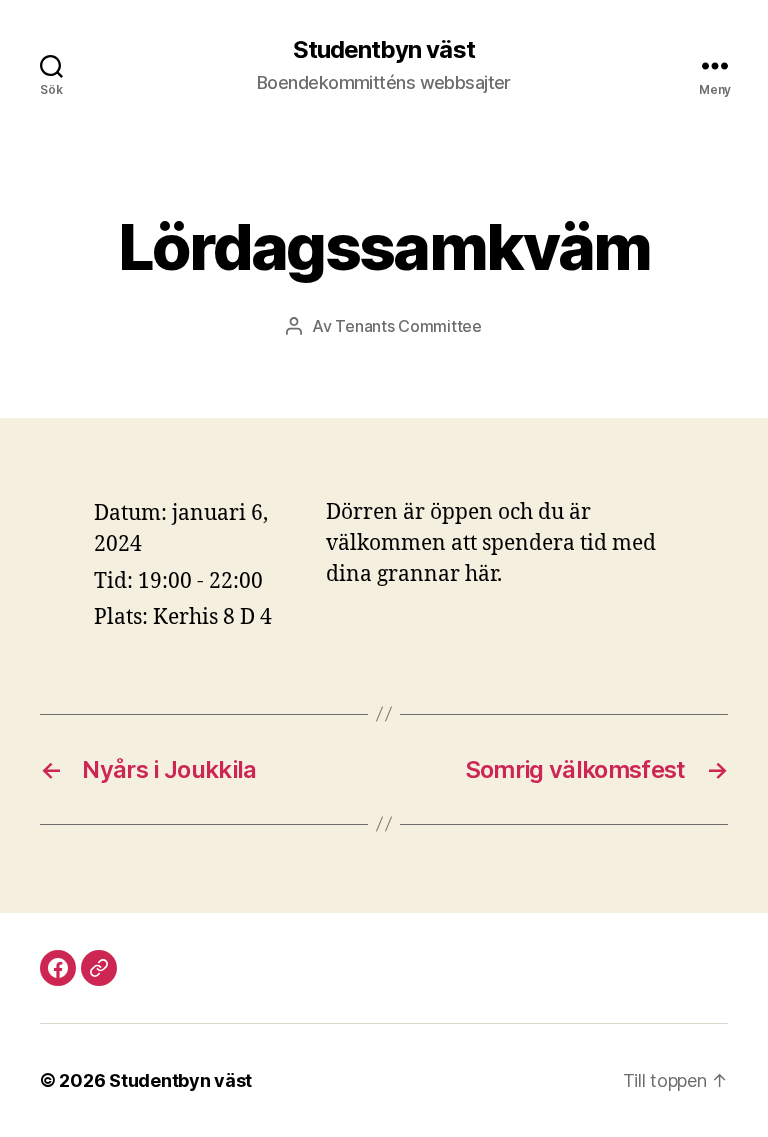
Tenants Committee (408, 326)
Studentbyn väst (383, 50)
